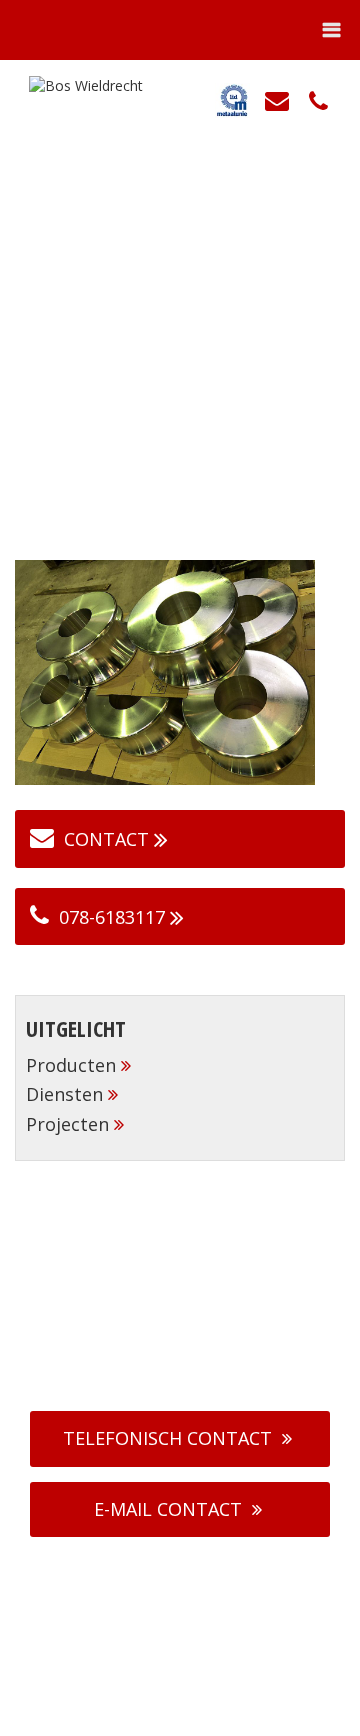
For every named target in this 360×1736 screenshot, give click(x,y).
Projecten (67, 1124)
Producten (71, 1065)
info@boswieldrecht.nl (192, 1374)
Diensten (64, 1094)
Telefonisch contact (167, 1438)
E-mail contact (168, 1509)
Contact (106, 839)
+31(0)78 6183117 (190, 1351)
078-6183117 (112, 917)
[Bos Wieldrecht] (78, 84)
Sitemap (296, 1715)
